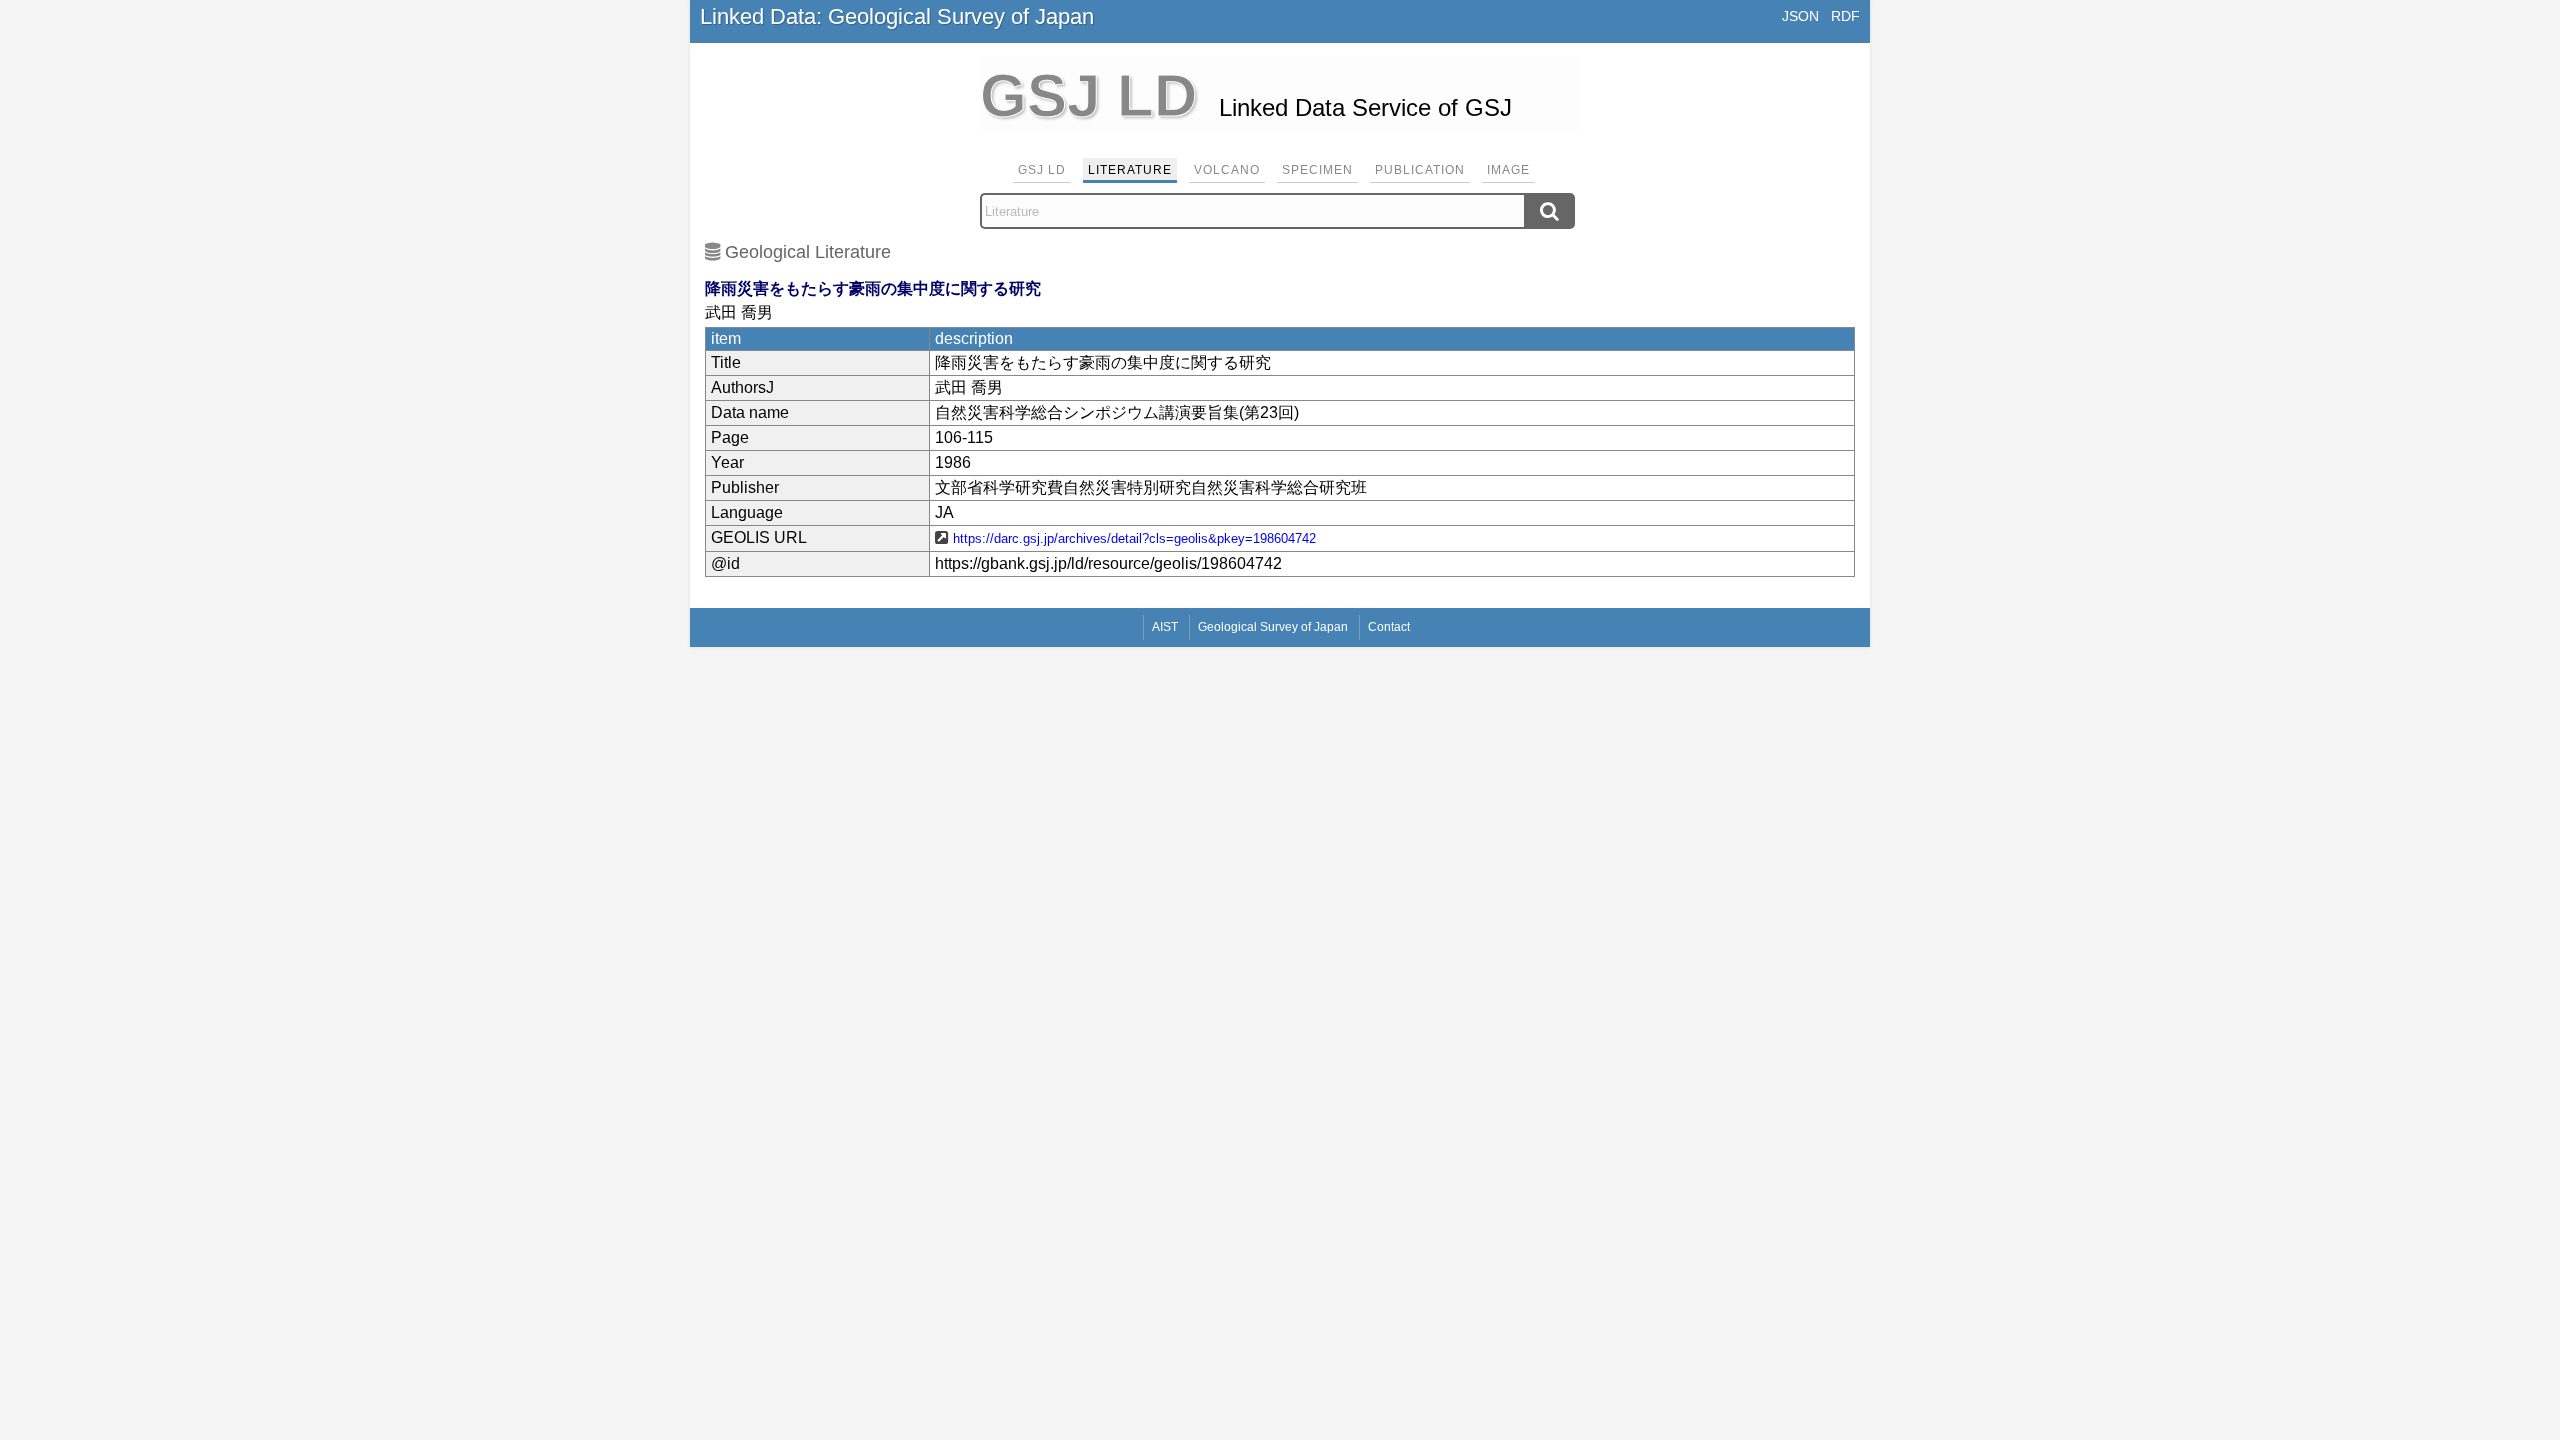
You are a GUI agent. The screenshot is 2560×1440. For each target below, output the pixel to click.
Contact (1389, 627)
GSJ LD (1042, 170)
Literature (1130, 170)
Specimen (1317, 170)
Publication (1420, 170)
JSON (1800, 16)
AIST (1165, 627)
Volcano (1227, 170)
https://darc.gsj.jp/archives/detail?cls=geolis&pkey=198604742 (1134, 538)
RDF (1845, 16)
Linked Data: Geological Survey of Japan (897, 16)
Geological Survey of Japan (1273, 627)
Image (1508, 170)
